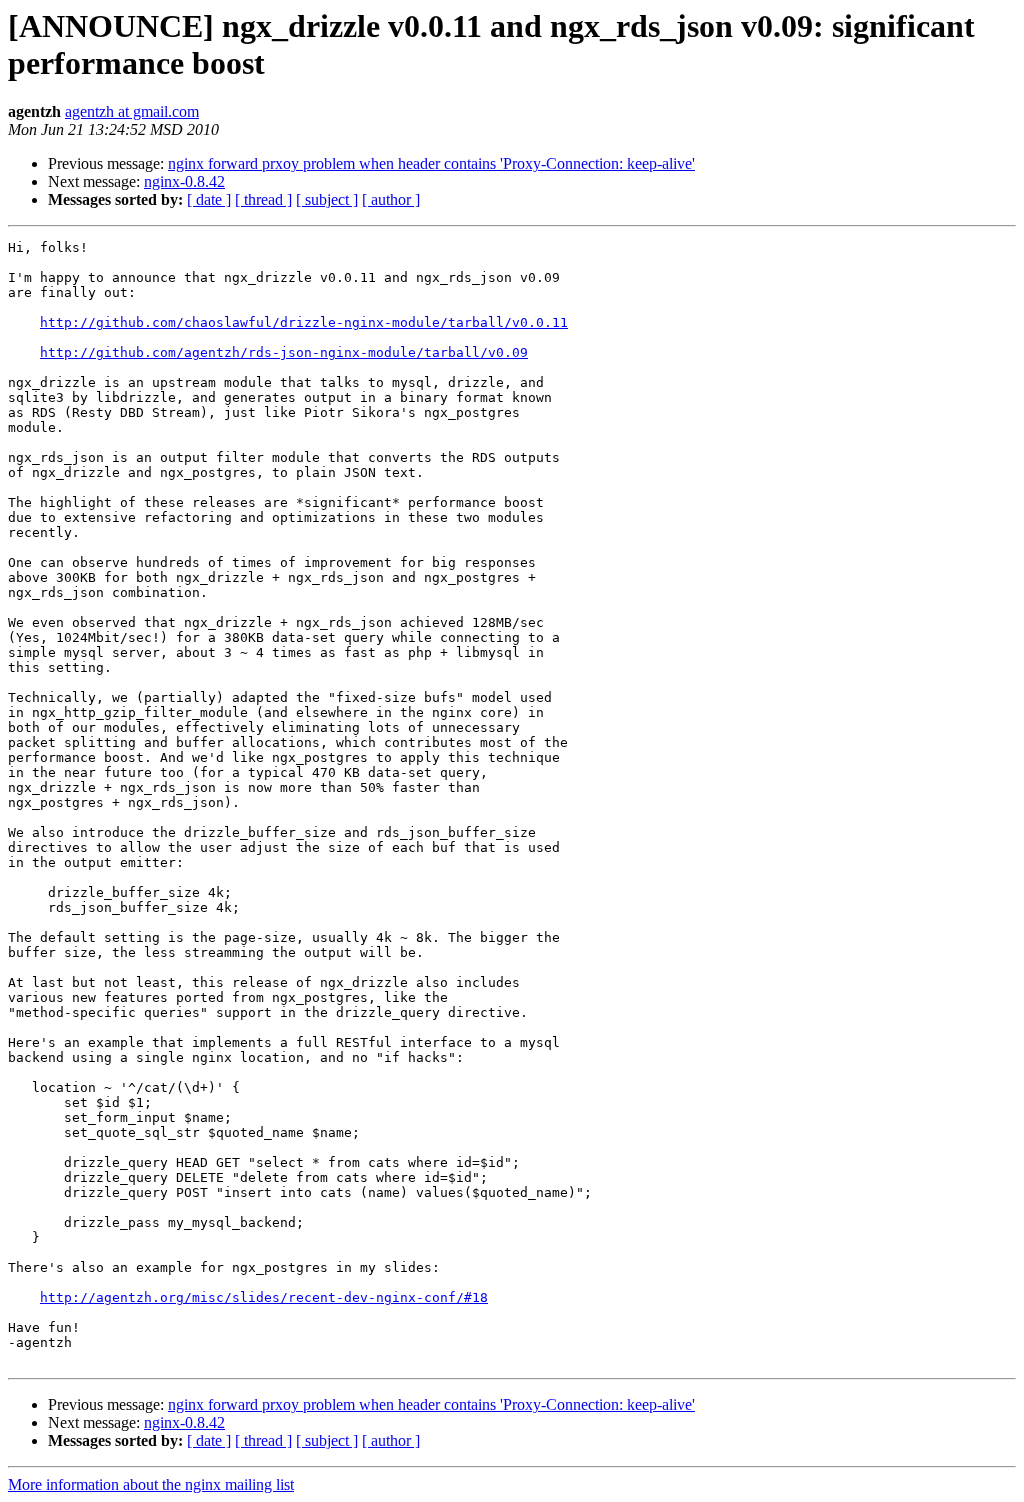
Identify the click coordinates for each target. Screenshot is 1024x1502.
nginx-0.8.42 (184, 181)
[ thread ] (263, 199)
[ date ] (209, 199)
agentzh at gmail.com (132, 111)
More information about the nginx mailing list (151, 1484)
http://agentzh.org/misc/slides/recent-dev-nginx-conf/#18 (264, 1297)
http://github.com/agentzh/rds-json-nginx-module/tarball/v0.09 (284, 352)
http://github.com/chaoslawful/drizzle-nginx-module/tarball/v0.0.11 (304, 322)
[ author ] (391, 199)
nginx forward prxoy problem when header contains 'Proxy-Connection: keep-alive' (431, 163)
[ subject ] (327, 199)
